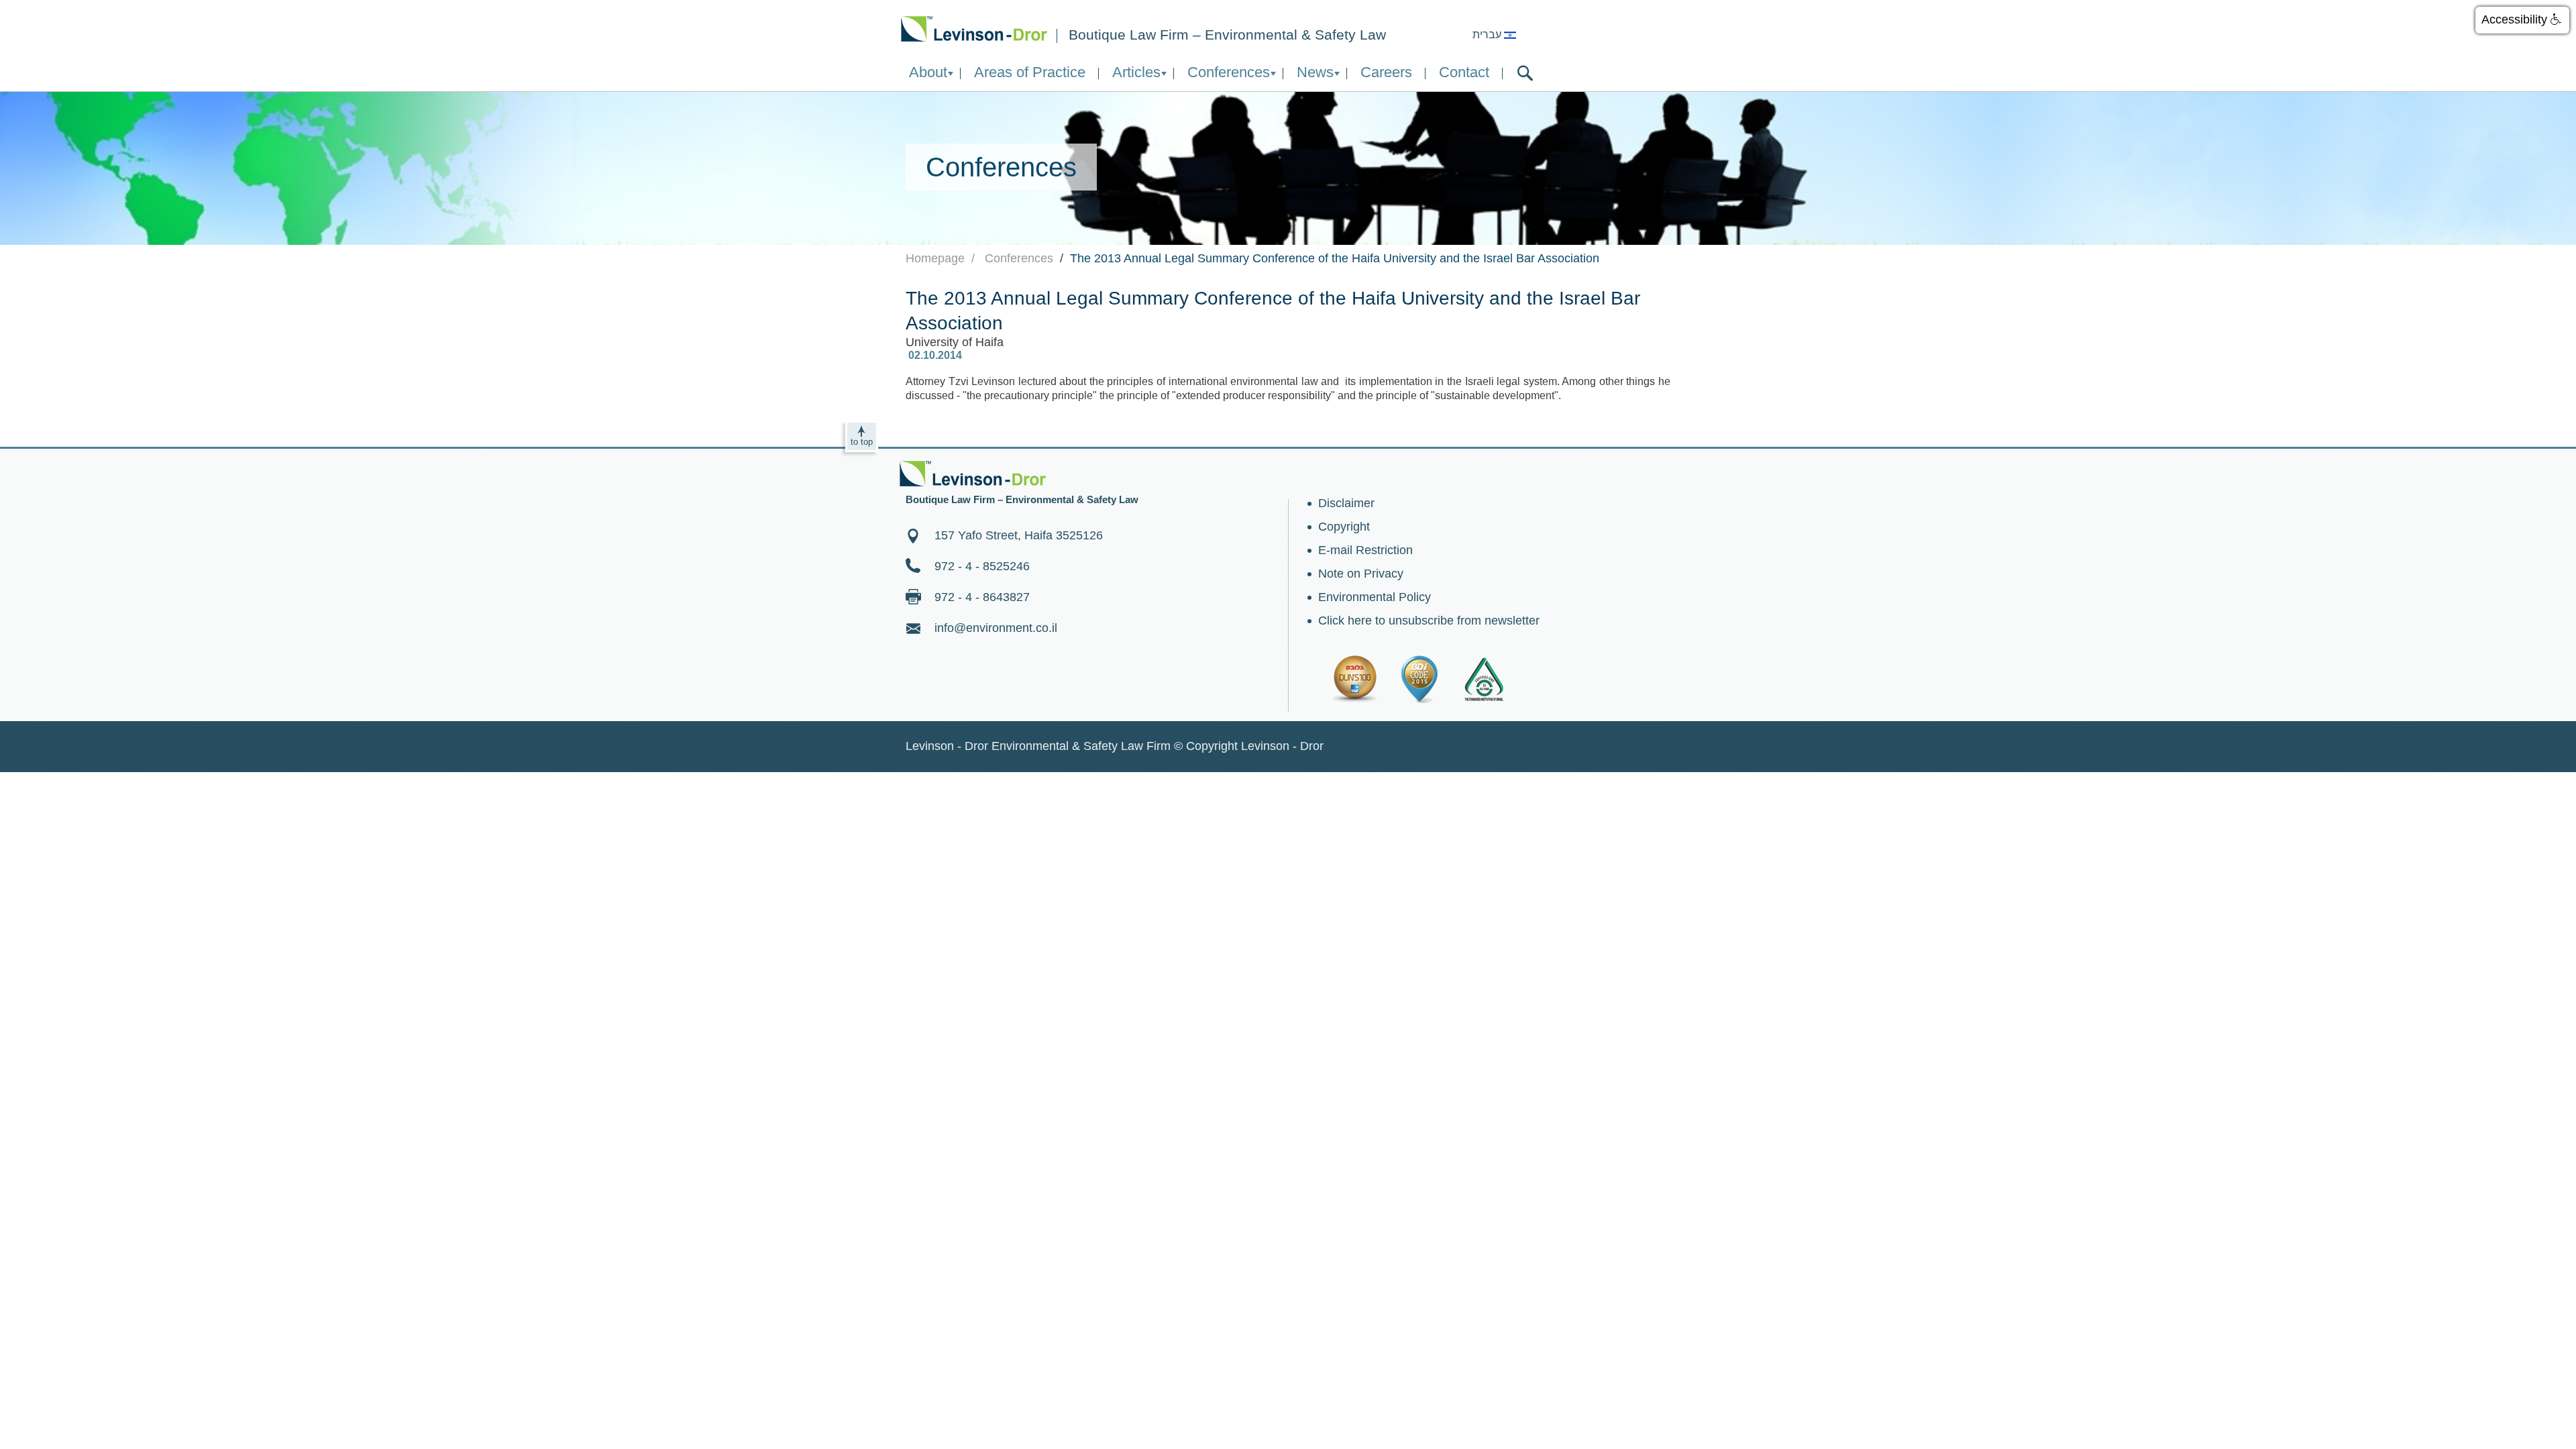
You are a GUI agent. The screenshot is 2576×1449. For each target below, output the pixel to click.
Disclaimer (1346, 503)
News (1315, 72)
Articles (1136, 72)
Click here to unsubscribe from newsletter (1429, 621)
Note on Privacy (1361, 574)
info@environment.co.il (996, 628)
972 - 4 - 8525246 (982, 566)
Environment (974, 29)
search (1525, 73)
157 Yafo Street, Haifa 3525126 (1019, 535)
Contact (1464, 72)
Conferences (1229, 72)
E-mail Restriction (1365, 550)
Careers (1386, 72)
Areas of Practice (1030, 72)
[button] (2522, 20)
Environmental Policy (1375, 597)
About (928, 72)
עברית (1488, 35)
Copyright (1344, 527)
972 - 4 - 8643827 (982, 597)
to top (862, 442)
